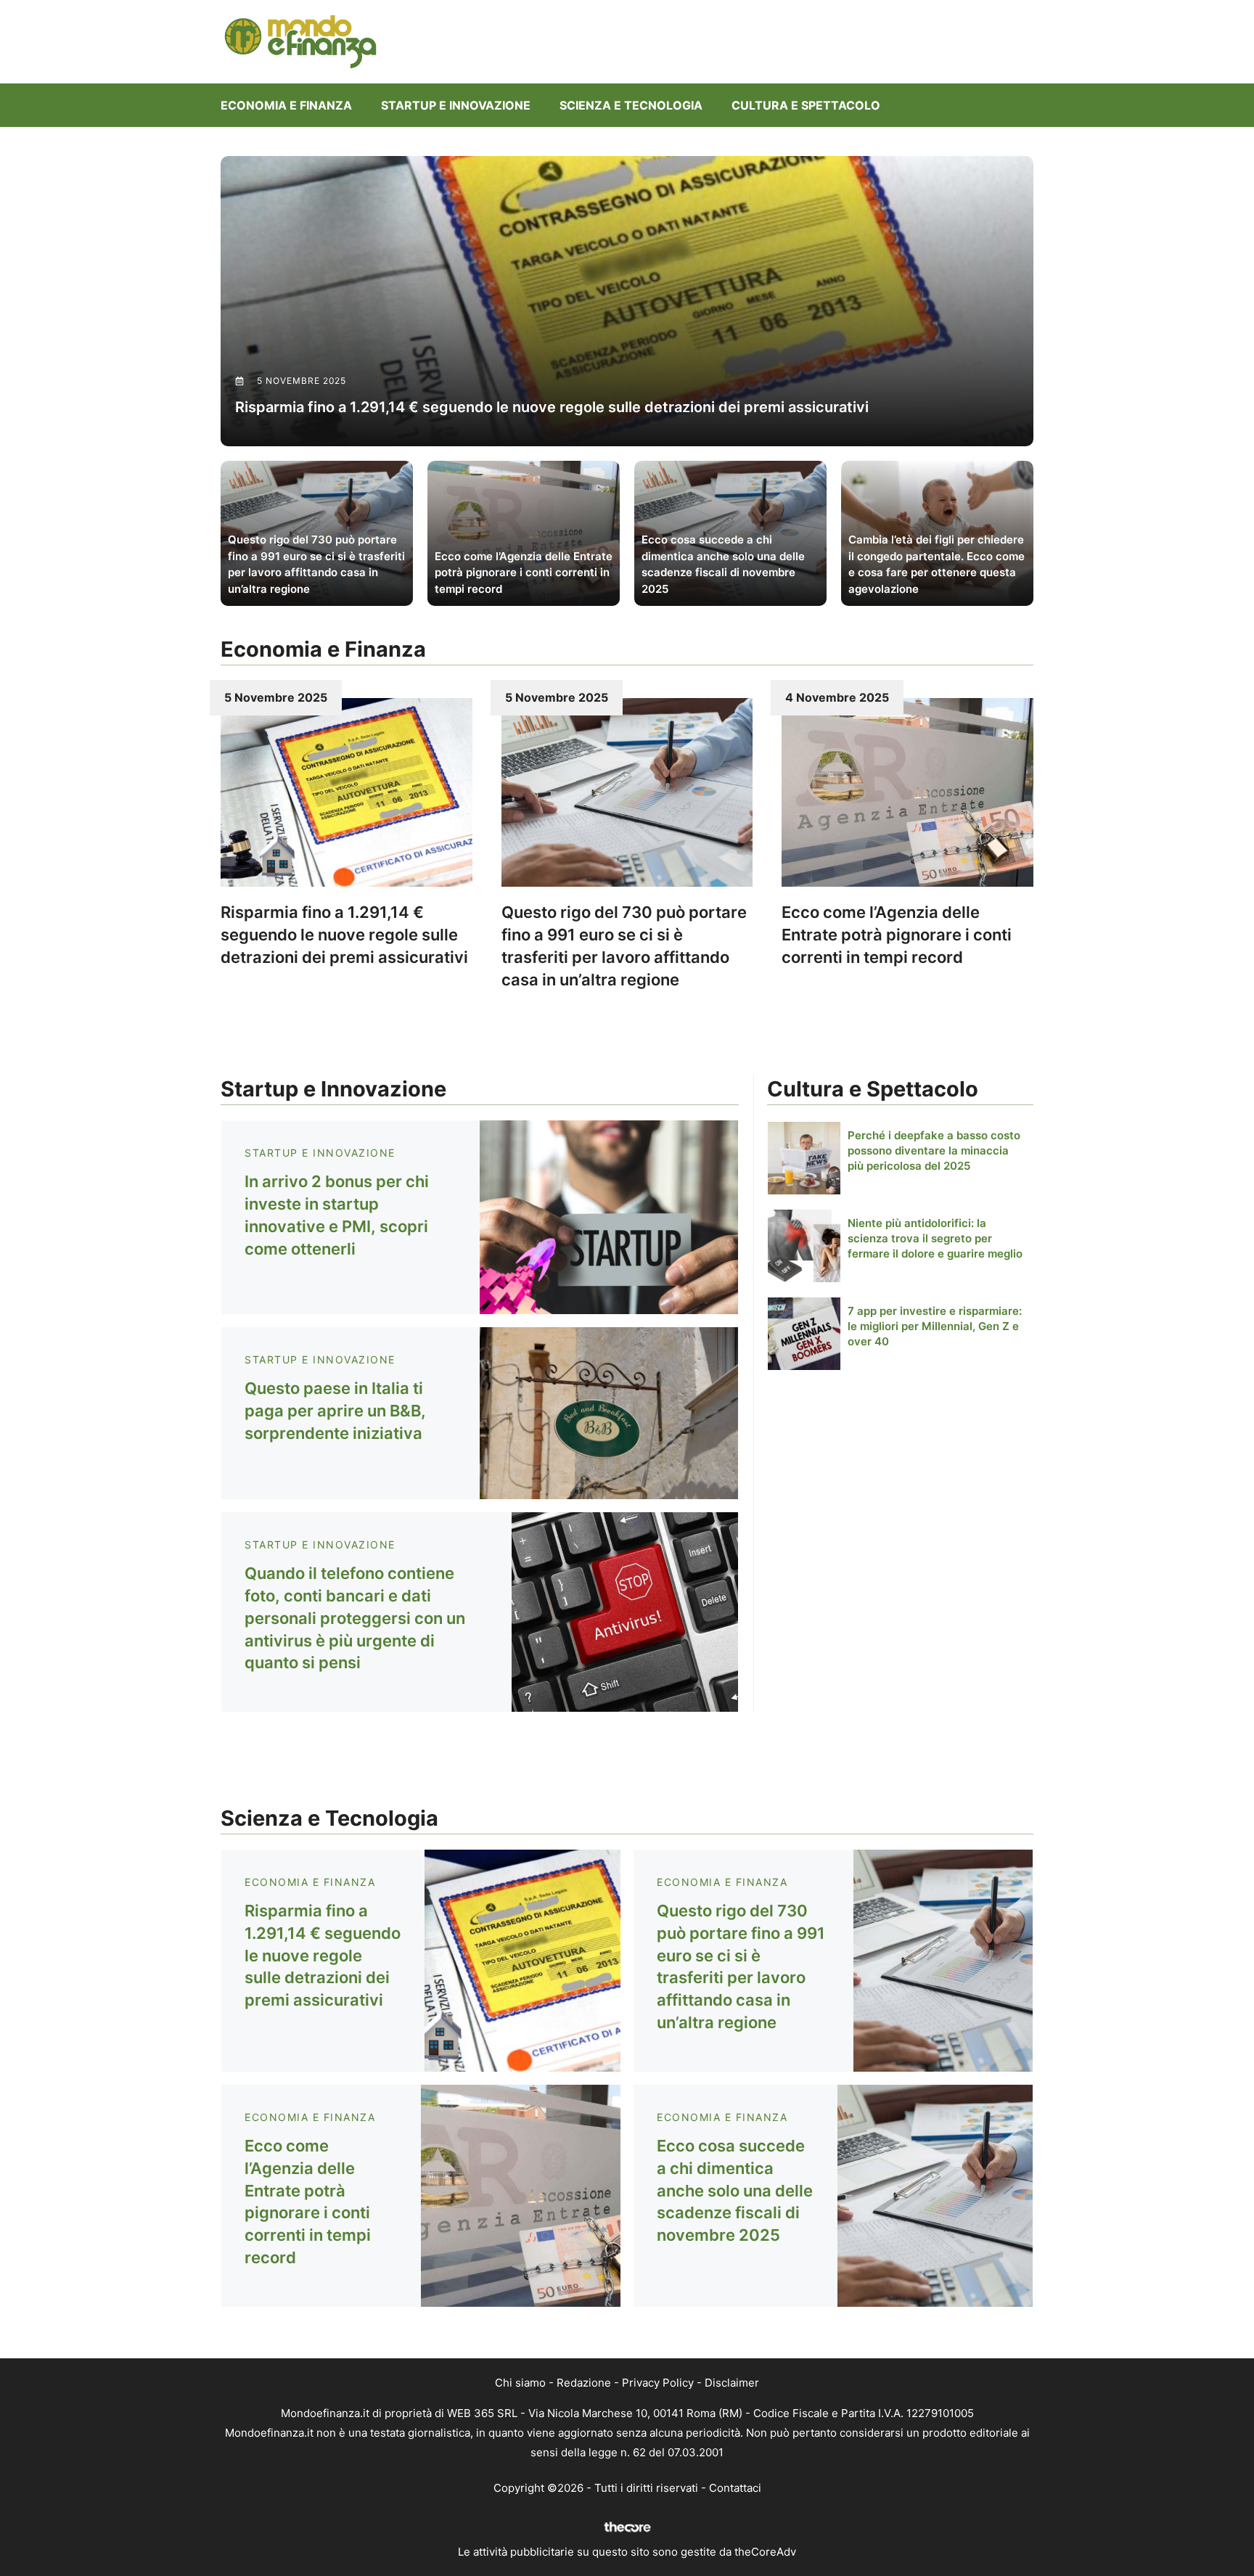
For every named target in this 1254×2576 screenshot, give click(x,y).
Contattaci (735, 2488)
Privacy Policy (658, 2383)
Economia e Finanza (286, 105)
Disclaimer (732, 2383)
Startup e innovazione (456, 105)
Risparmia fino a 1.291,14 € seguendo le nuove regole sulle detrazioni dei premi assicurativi (344, 935)
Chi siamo (520, 2383)
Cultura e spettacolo (806, 105)
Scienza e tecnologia (631, 105)
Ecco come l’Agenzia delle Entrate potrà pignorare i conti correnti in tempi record (897, 935)
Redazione (584, 2383)
